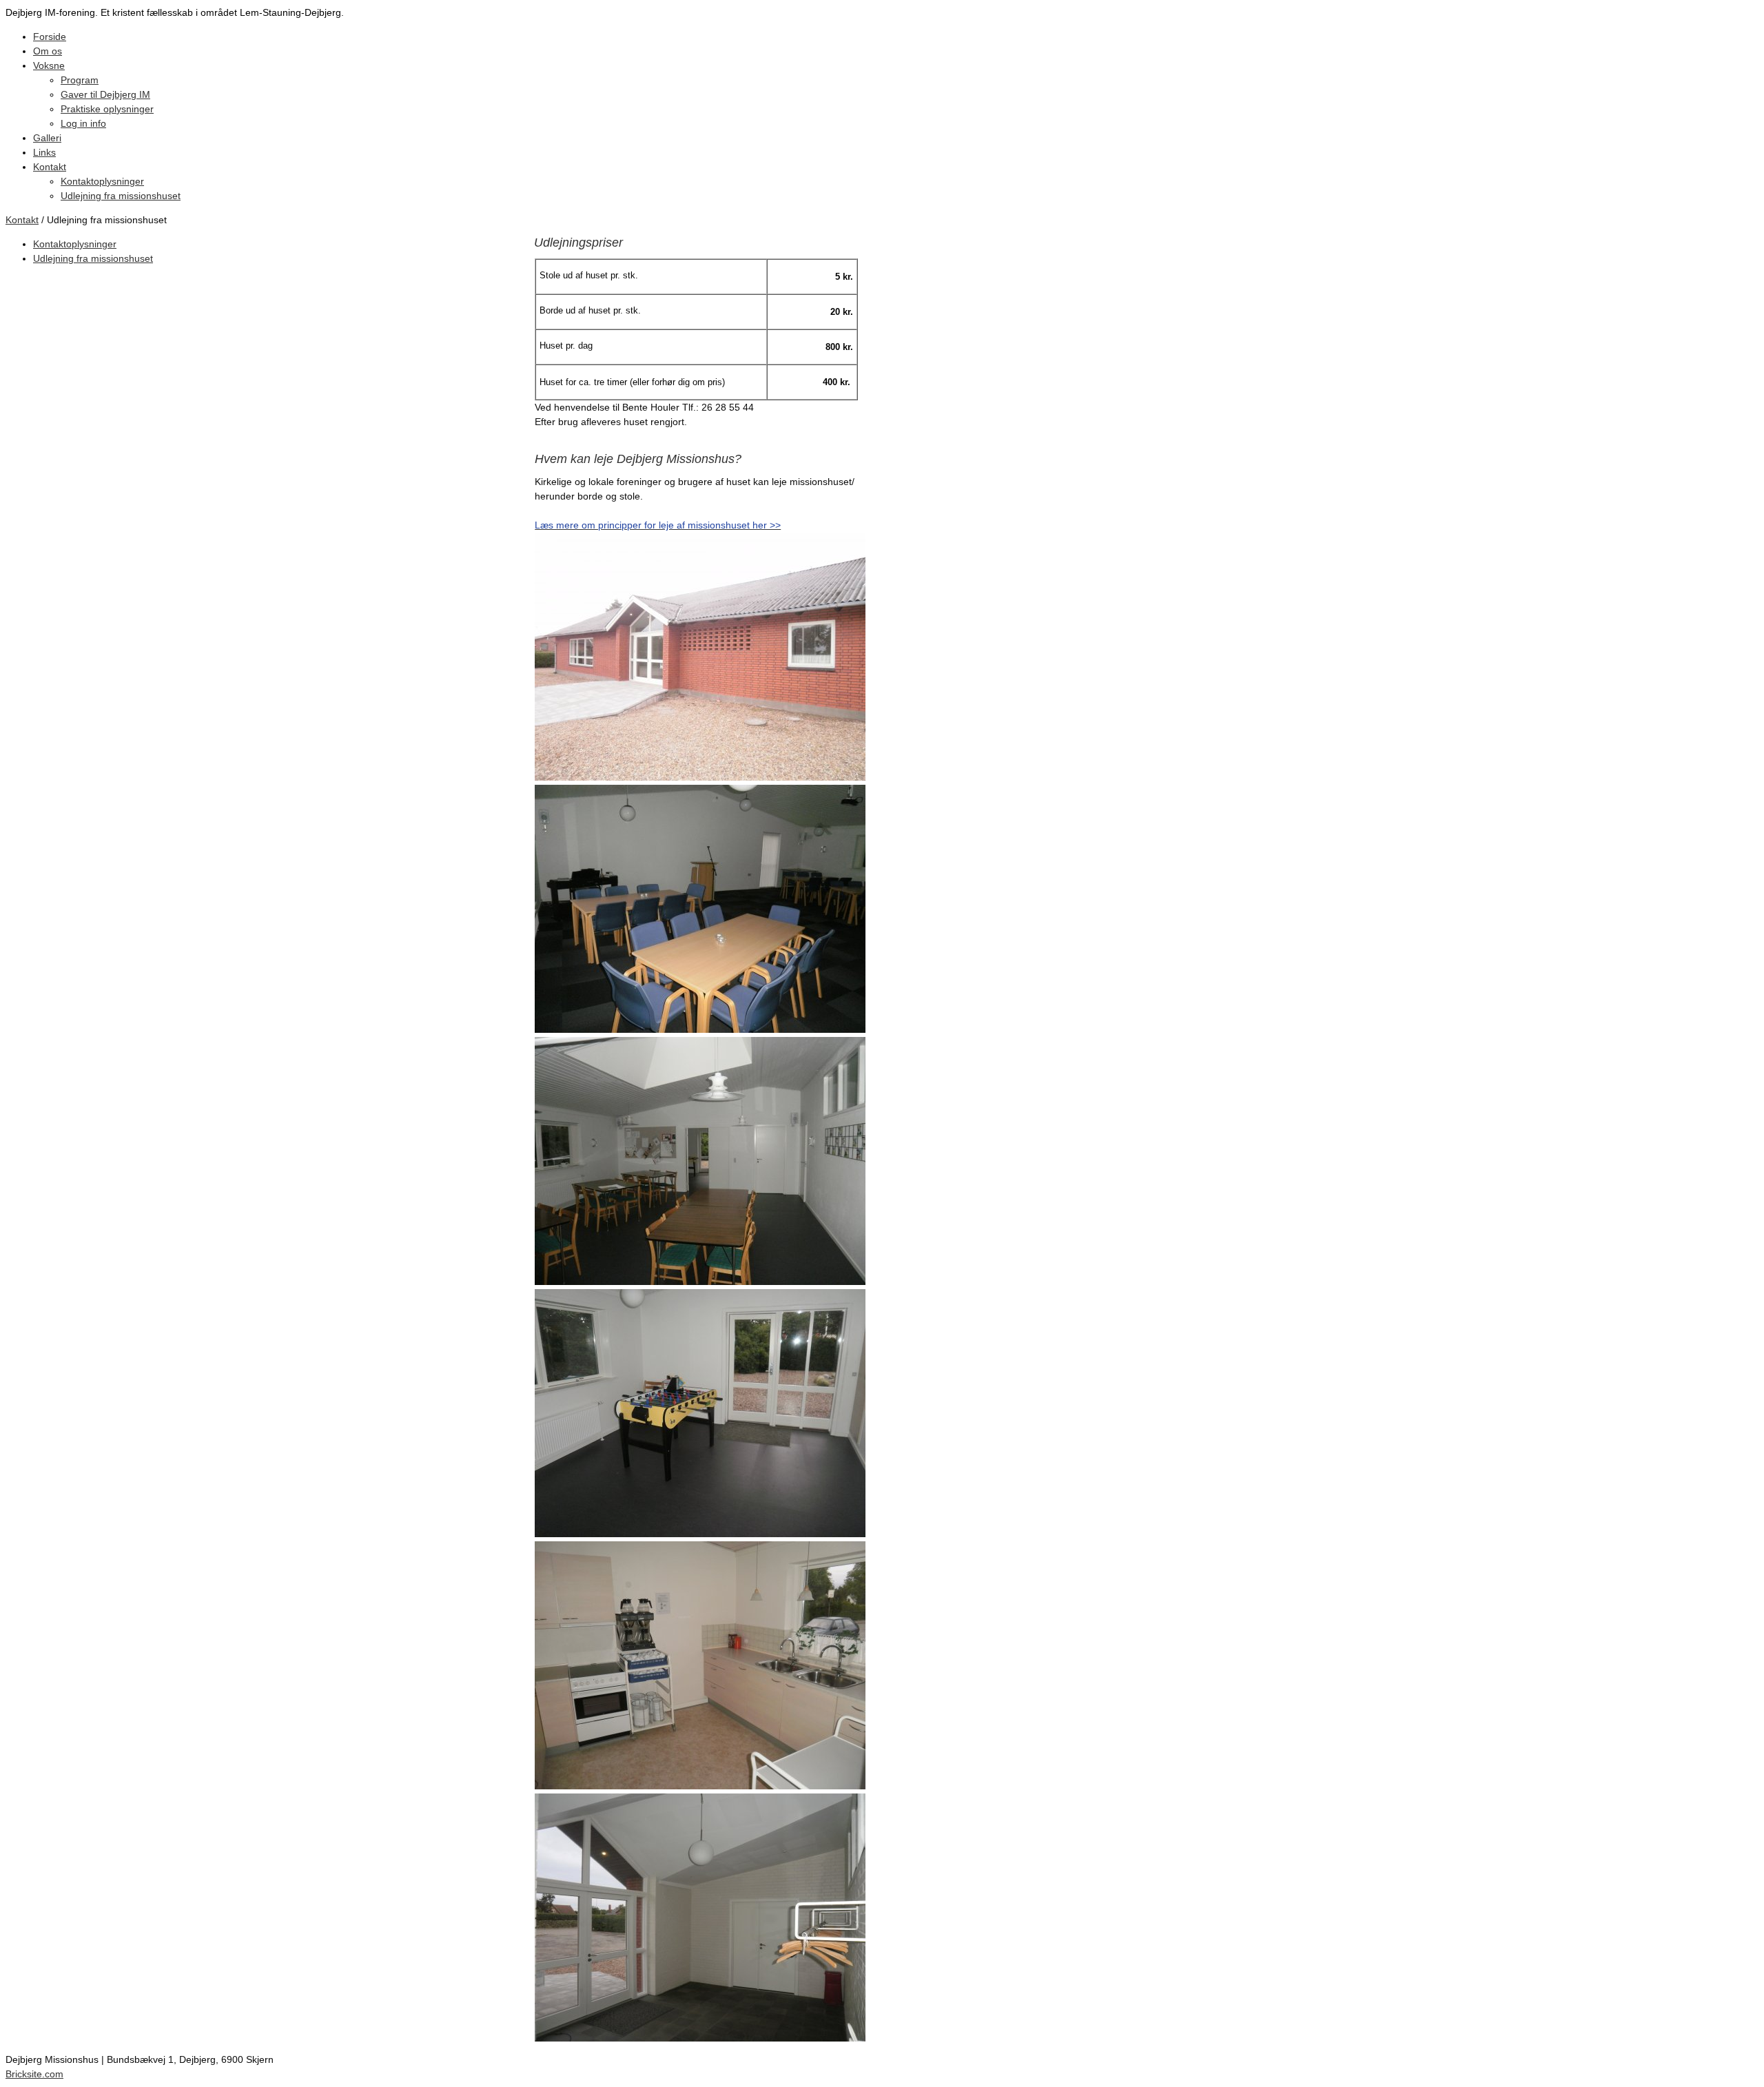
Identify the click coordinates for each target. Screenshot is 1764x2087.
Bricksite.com (34, 2074)
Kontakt (22, 220)
